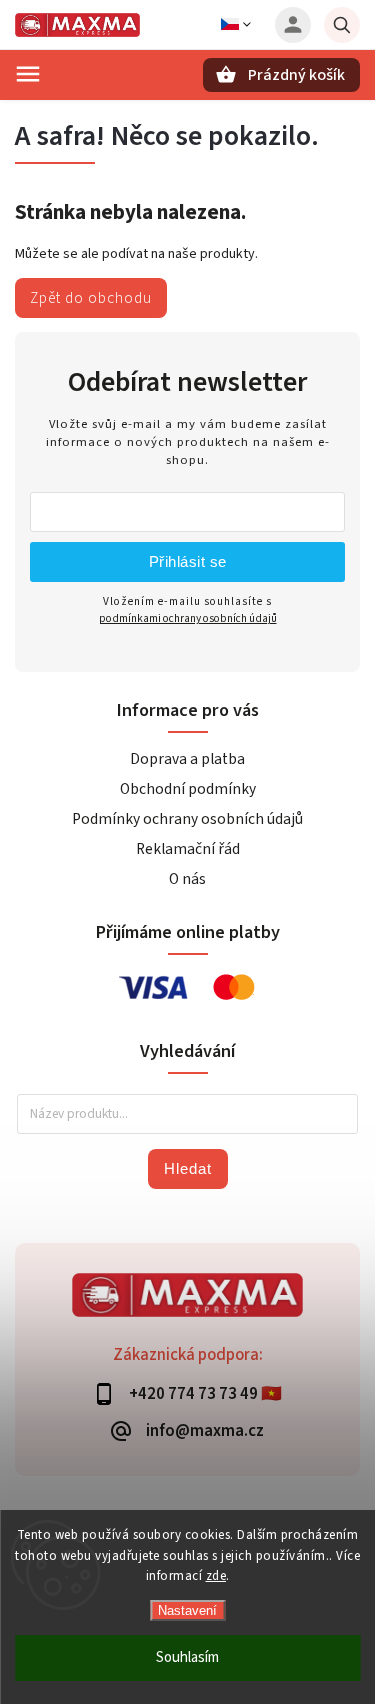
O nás (187, 879)
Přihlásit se (188, 561)
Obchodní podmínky (188, 789)
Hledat (188, 1168)
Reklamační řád (188, 849)
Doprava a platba (187, 759)
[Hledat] (342, 25)
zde (216, 1576)
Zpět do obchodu (91, 298)
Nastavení (187, 1610)
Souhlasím (187, 1657)
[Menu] (28, 74)
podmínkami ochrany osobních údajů (188, 618)
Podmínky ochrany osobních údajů (187, 819)
